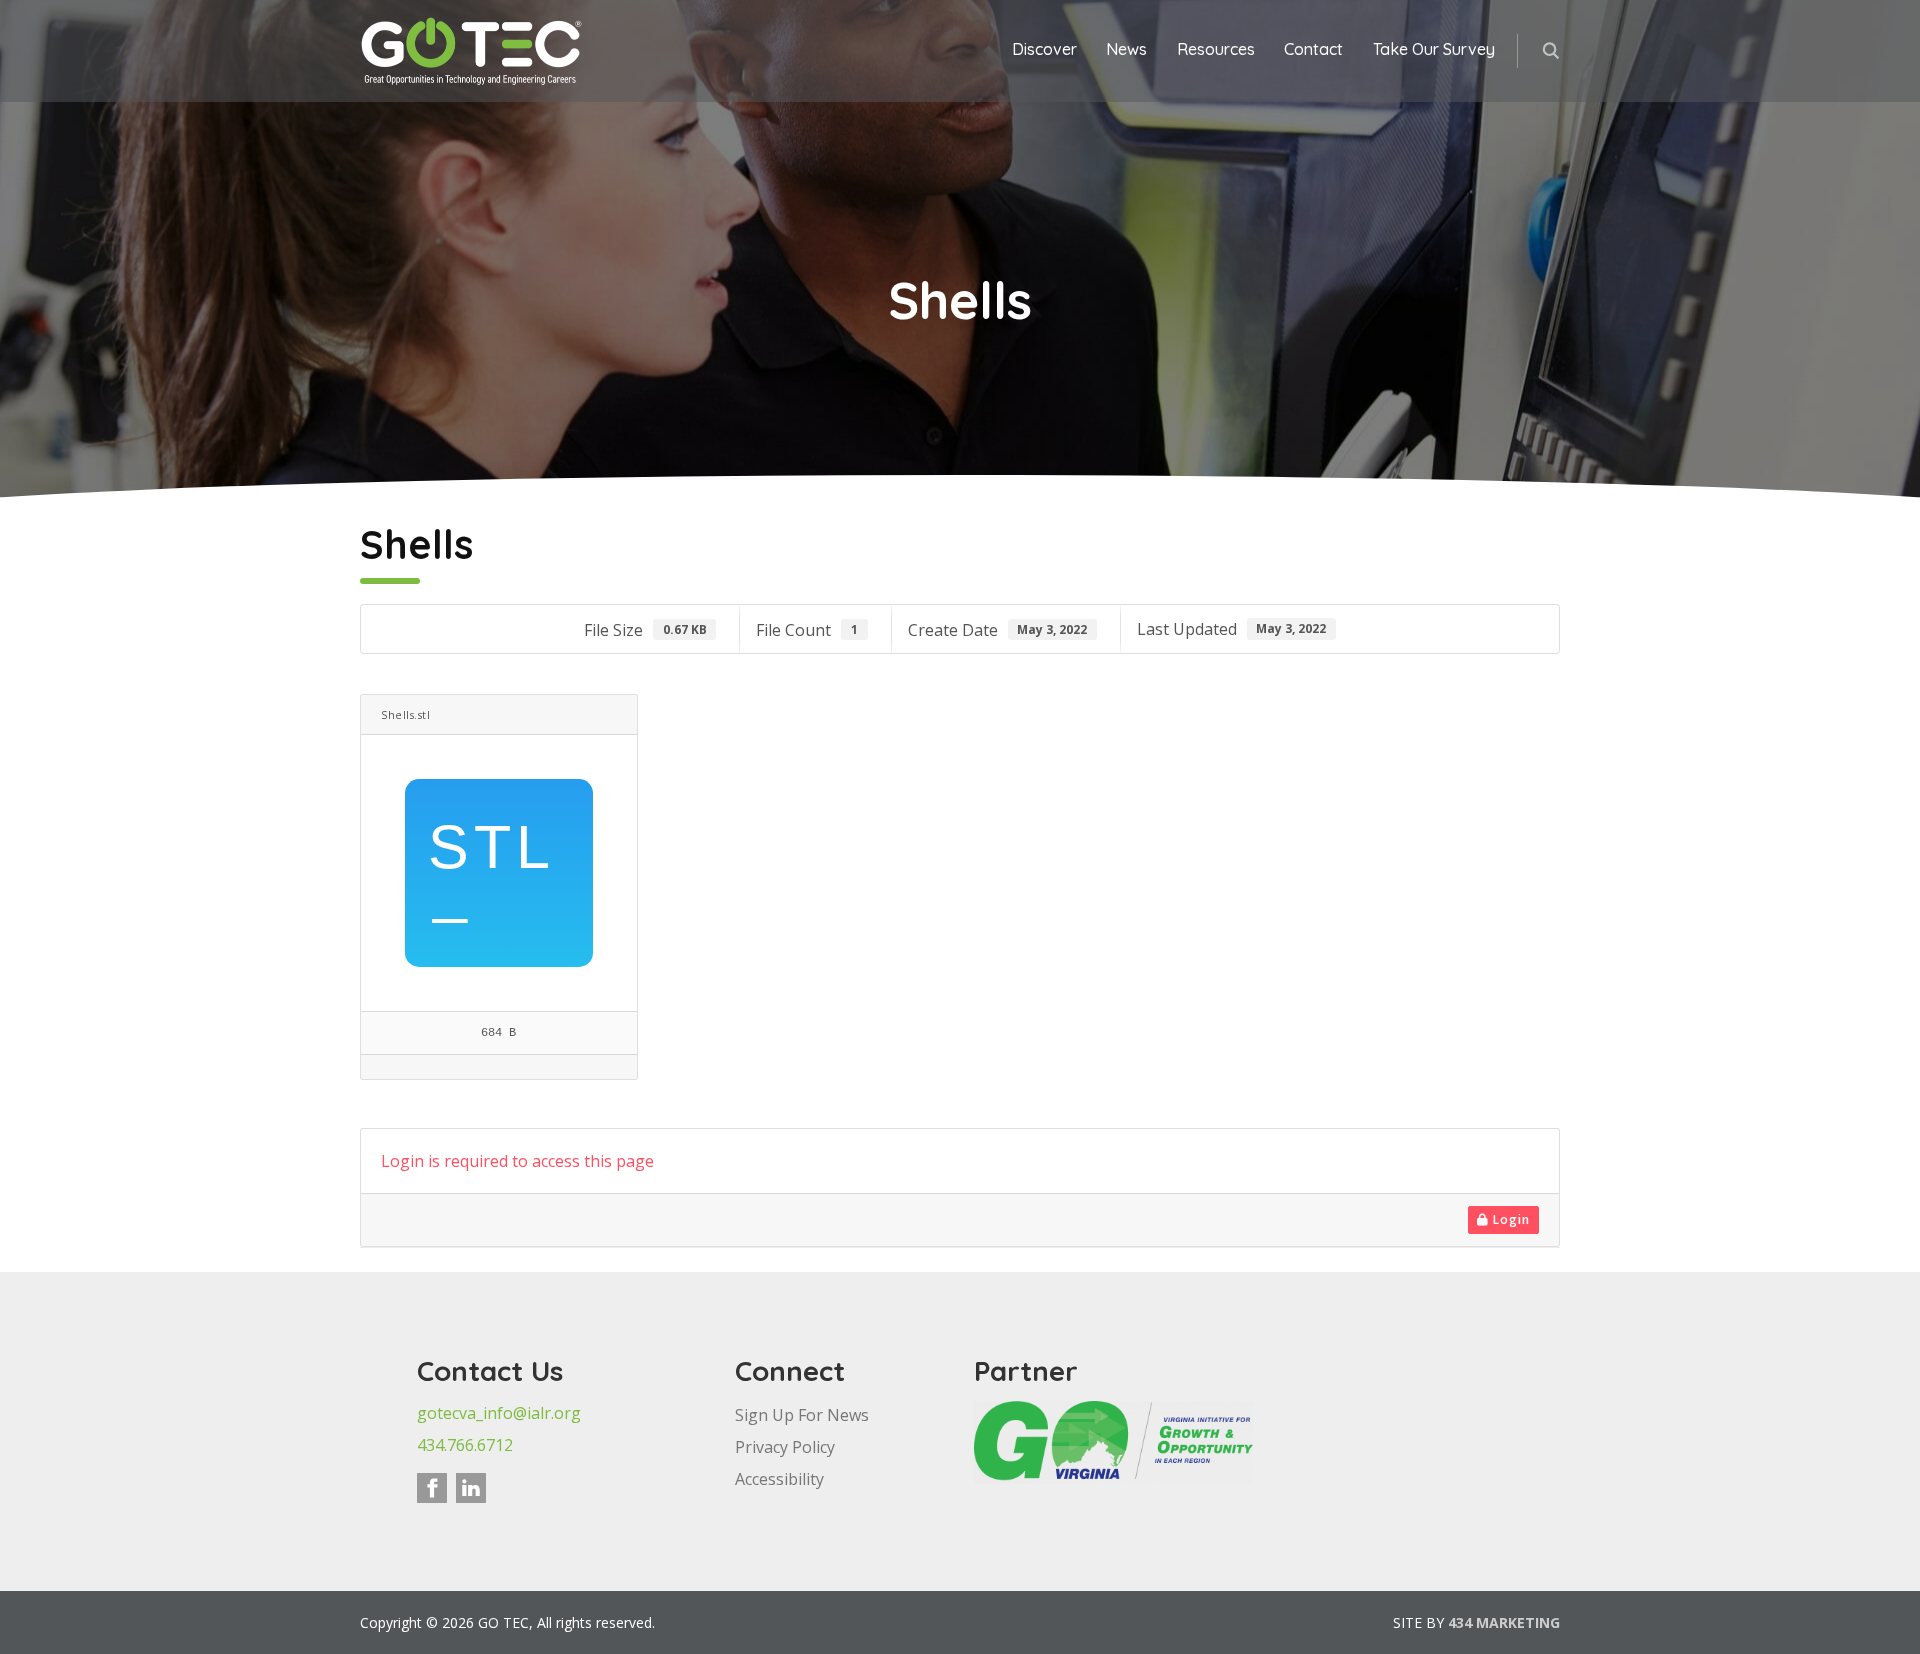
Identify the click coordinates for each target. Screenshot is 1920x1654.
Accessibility (779, 1479)
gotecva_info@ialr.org (499, 1413)
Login (1509, 1219)
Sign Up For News (802, 1415)
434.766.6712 (465, 1445)
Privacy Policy (785, 1447)
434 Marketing (1504, 1622)
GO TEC (473, 51)
